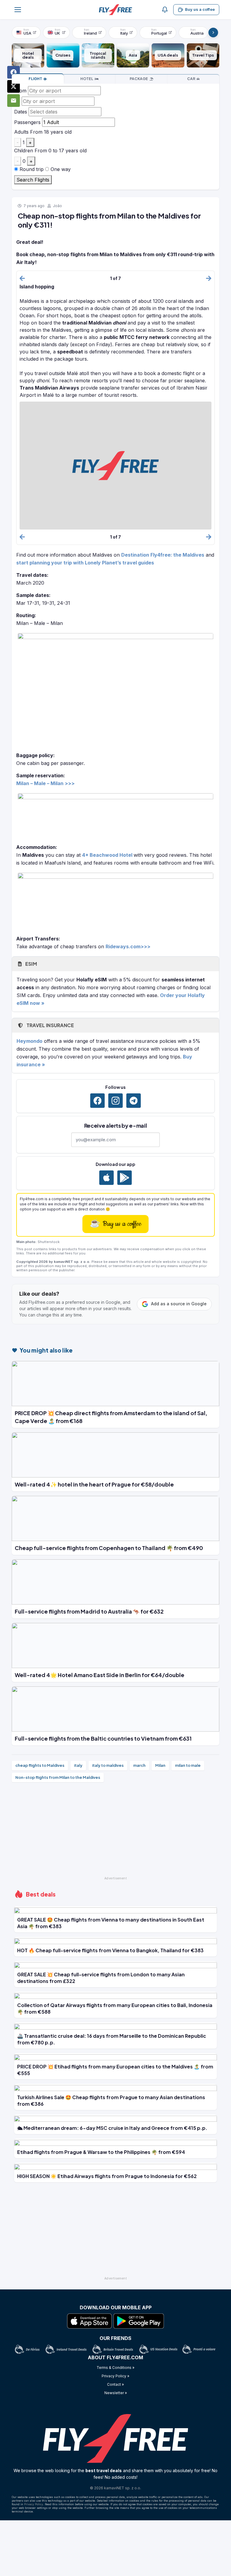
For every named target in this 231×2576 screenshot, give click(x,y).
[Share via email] (14, 101)
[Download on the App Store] (106, 1178)
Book (35, 79)
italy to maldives (108, 1765)
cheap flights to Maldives (40, 1765)
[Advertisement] (115, 1832)
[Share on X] (14, 86)
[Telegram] (134, 1101)
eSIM (31, 964)
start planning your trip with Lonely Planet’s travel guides (85, 563)
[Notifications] (165, 10)
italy (78, 1765)
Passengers (27, 122)
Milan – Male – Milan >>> (45, 783)
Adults (21, 132)
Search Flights (33, 180)
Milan (160, 1765)
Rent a (191, 79)
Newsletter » (116, 2393)
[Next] (213, 33)
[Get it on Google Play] (125, 1178)
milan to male (188, 1765)
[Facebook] (97, 1101)
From (20, 91)
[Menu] (18, 10)
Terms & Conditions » (115, 2368)
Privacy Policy (34, 2504)
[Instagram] (115, 1101)
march (139, 1765)
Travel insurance (50, 1025)
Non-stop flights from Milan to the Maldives (58, 1777)
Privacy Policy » (115, 2376)
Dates (21, 112)
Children (24, 151)
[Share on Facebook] (14, 72)
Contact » (115, 2384)
